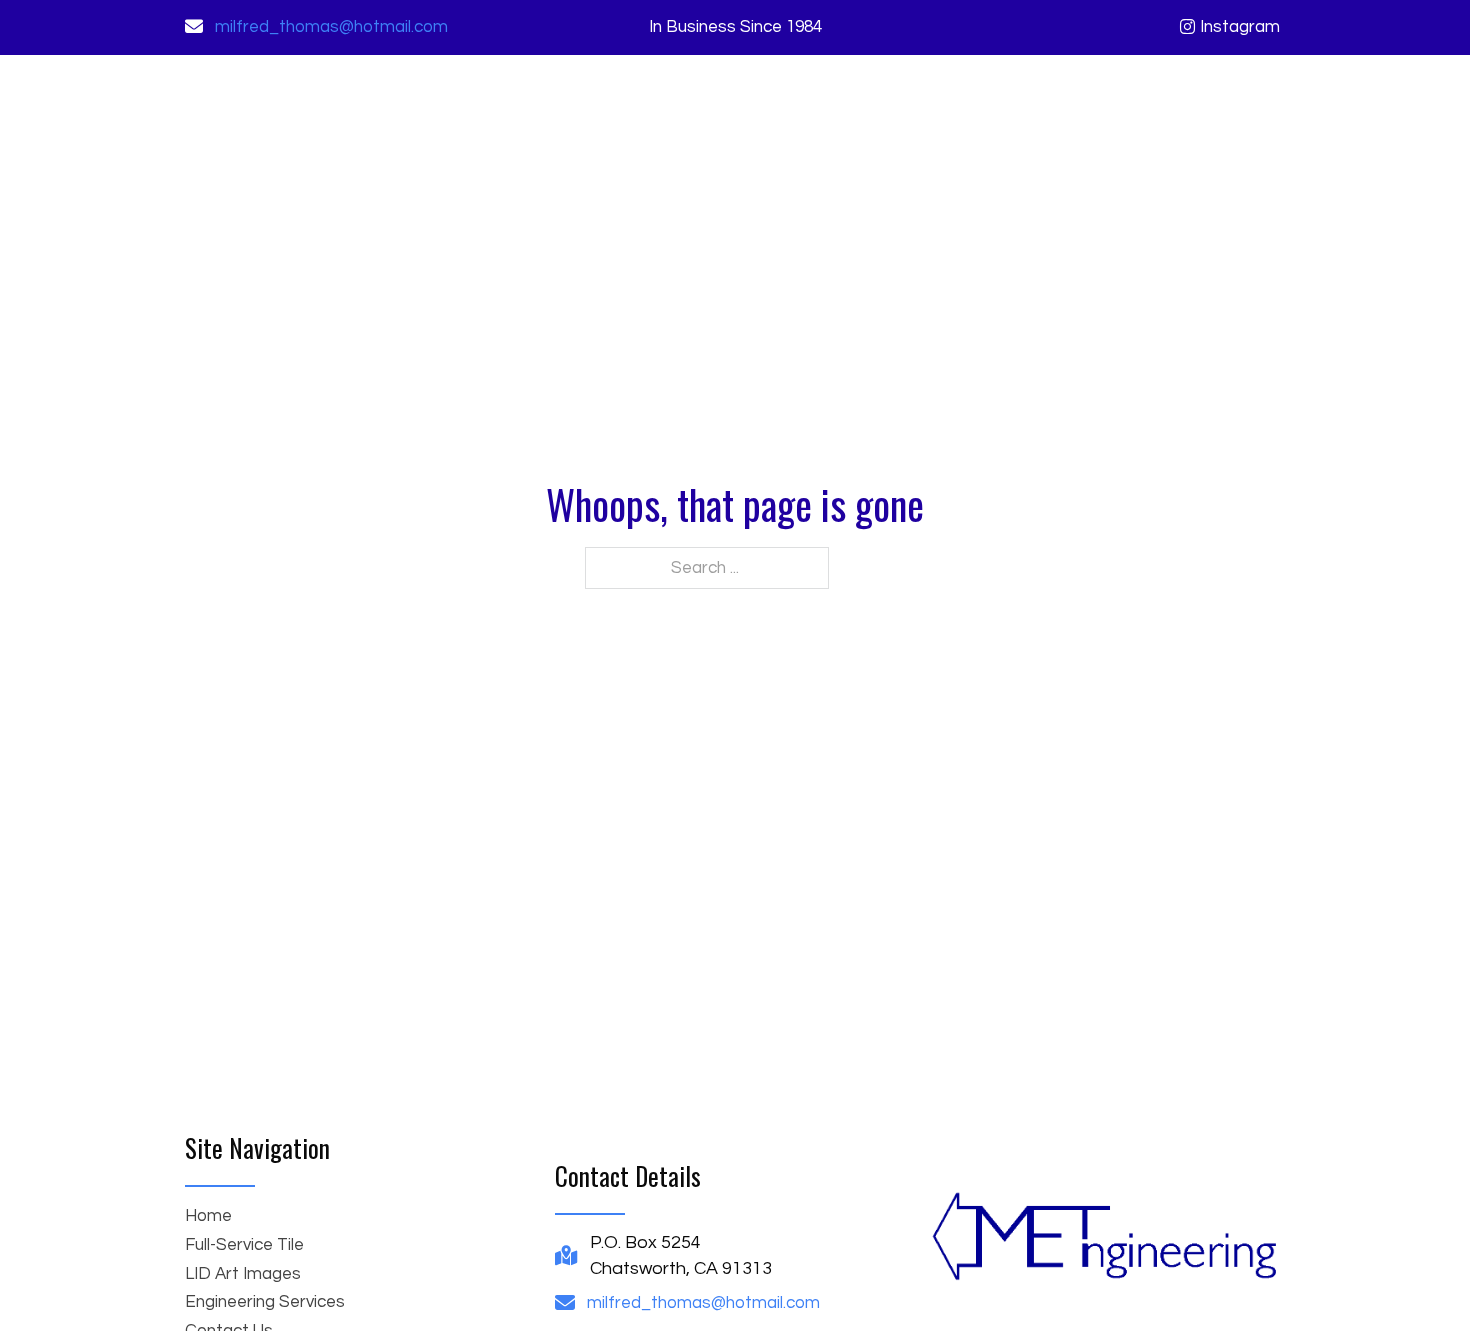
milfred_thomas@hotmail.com (331, 27)
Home (658, 102)
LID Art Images (919, 102)
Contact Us (1241, 102)
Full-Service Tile (771, 102)
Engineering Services (1087, 102)
